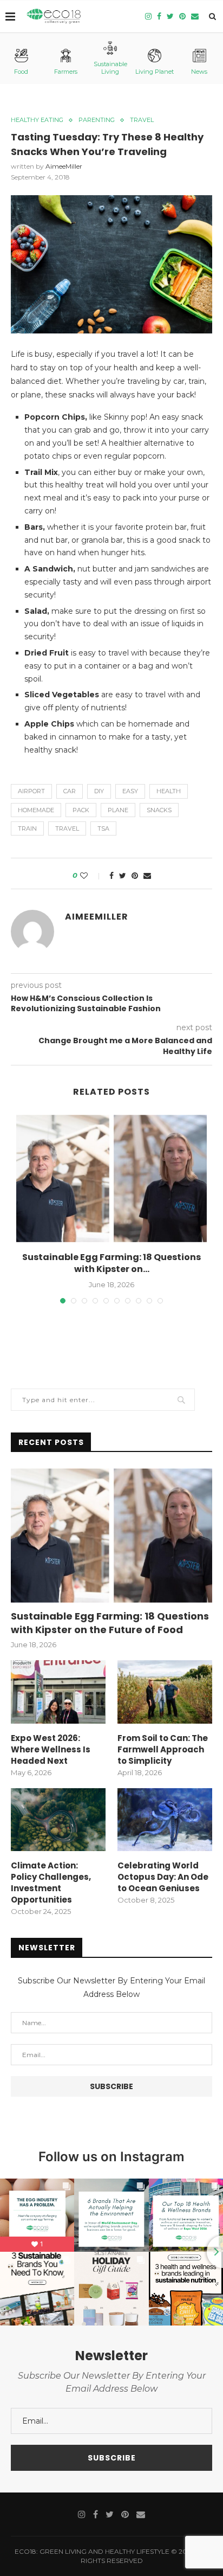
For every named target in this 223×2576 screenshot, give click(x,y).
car (70, 791)
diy (99, 791)
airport (31, 791)
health (169, 791)
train (27, 828)
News (199, 72)
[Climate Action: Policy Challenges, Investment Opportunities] (58, 1820)
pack (81, 810)
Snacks (159, 810)
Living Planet (155, 72)
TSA (103, 828)
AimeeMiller (64, 166)
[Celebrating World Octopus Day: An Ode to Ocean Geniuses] (165, 1820)
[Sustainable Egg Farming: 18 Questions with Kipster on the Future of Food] (111, 1178)
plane (118, 810)
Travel (142, 120)
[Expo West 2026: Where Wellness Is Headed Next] (58, 1692)
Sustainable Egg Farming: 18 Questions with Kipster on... (111, 1263)
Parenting (97, 120)
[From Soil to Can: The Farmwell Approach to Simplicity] (165, 1692)
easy (130, 791)
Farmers (66, 72)
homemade (36, 810)
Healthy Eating (37, 120)
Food (21, 72)
